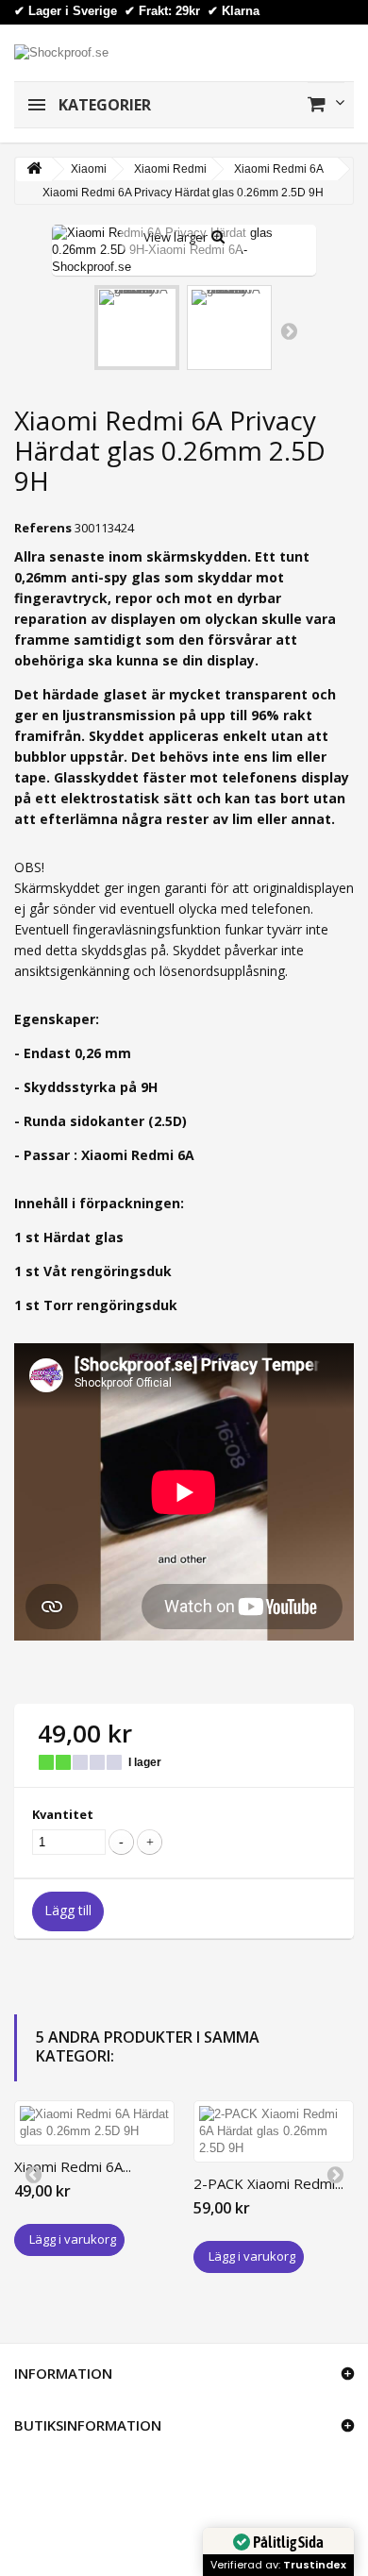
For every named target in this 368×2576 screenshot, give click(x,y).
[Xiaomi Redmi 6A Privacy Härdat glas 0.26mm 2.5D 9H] (137, 328)
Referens (43, 528)
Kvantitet (63, 1814)
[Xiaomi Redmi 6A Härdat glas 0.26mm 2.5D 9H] (94, 2123)
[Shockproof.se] (61, 51)
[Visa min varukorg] (326, 104)
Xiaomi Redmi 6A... (73, 2166)
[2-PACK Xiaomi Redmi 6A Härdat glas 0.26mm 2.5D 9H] (274, 2131)
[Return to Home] (34, 169)
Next (289, 330)
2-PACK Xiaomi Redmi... (268, 2183)
